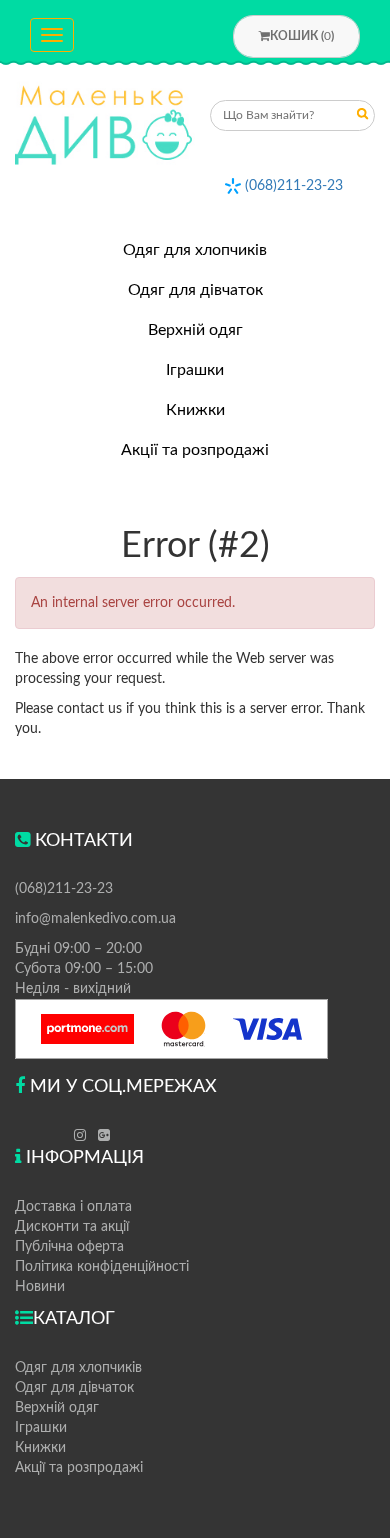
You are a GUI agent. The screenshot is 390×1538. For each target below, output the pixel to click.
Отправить (363, 117)
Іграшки (195, 370)
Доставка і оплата (73, 1207)
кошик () (302, 36)
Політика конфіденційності (102, 1267)
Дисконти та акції (72, 1227)
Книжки (195, 410)
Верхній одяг (195, 330)
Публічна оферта (69, 1247)
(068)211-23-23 (294, 186)
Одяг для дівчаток (195, 290)
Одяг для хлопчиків (195, 250)
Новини (40, 1287)
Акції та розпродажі (195, 450)
